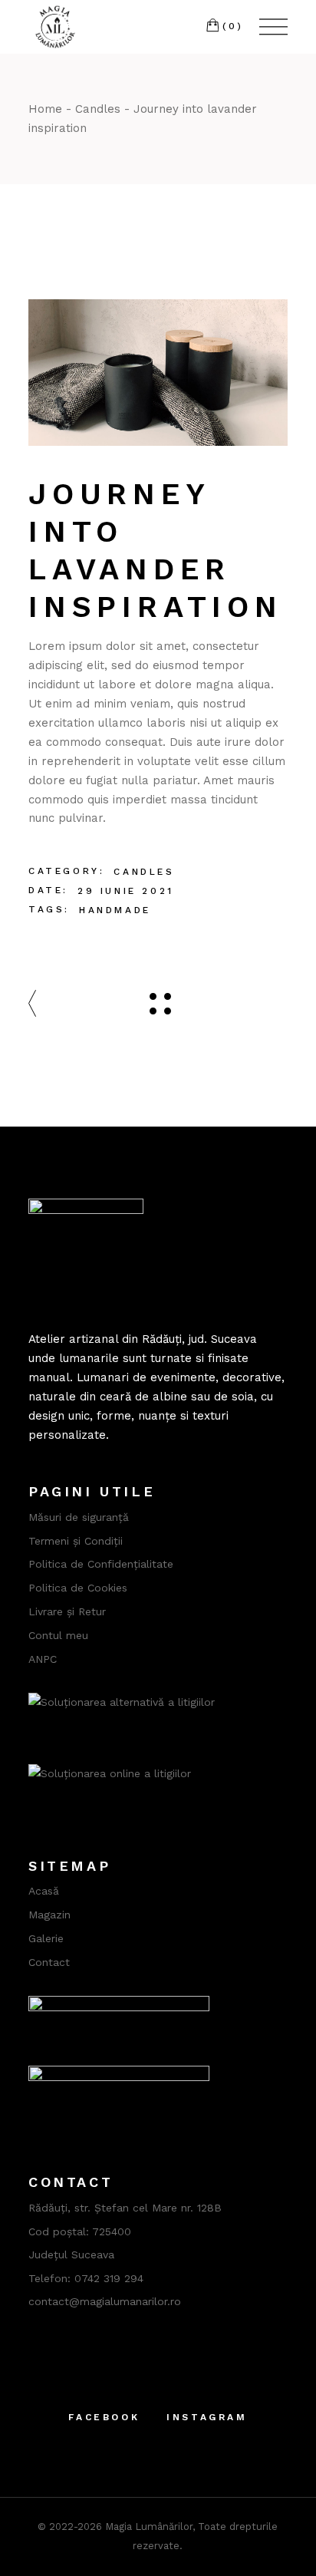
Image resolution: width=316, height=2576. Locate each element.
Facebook (104, 2417)
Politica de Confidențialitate (101, 1564)
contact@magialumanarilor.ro (105, 2301)
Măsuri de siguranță (79, 1517)
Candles (144, 872)
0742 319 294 (109, 2278)
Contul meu (58, 1635)
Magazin (49, 1915)
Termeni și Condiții (76, 1541)
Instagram (207, 2417)
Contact (49, 1962)
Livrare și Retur (67, 1611)
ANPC (43, 1659)
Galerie (46, 1938)
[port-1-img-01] (158, 373)
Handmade (115, 910)
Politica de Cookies (78, 1588)
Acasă (44, 1891)
